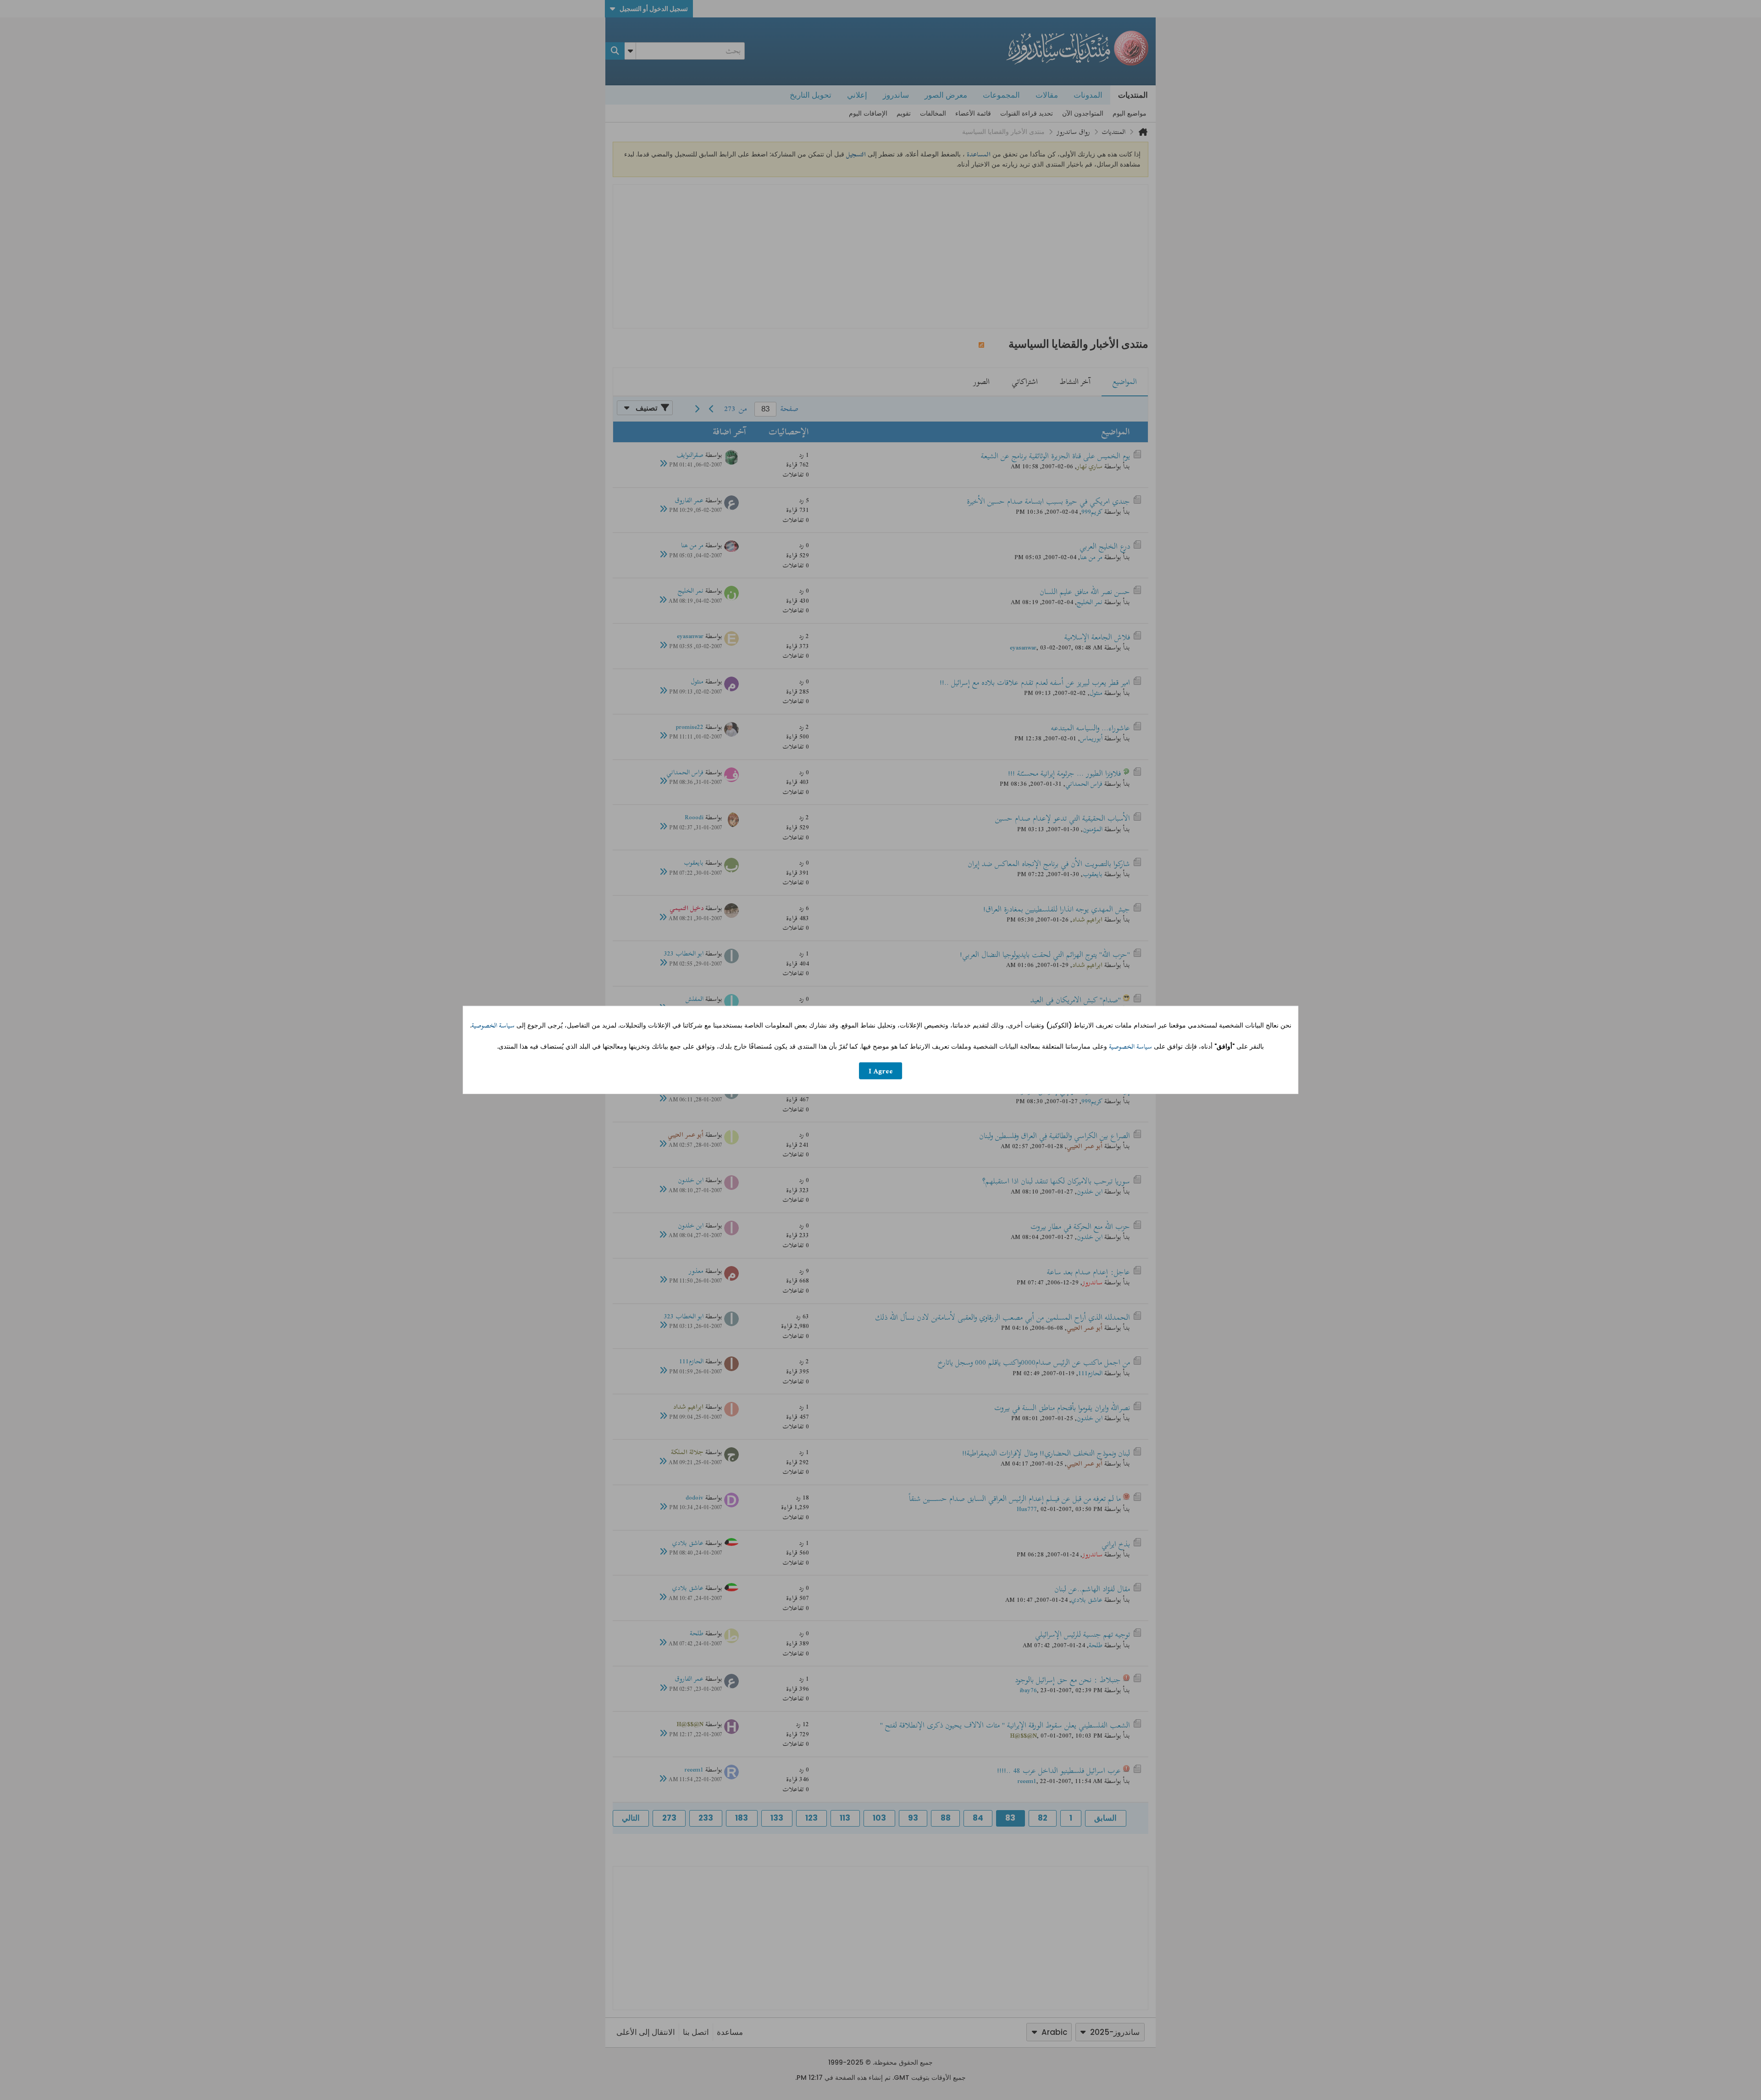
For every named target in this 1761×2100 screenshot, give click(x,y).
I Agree (881, 1071)
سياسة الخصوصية (493, 1025)
